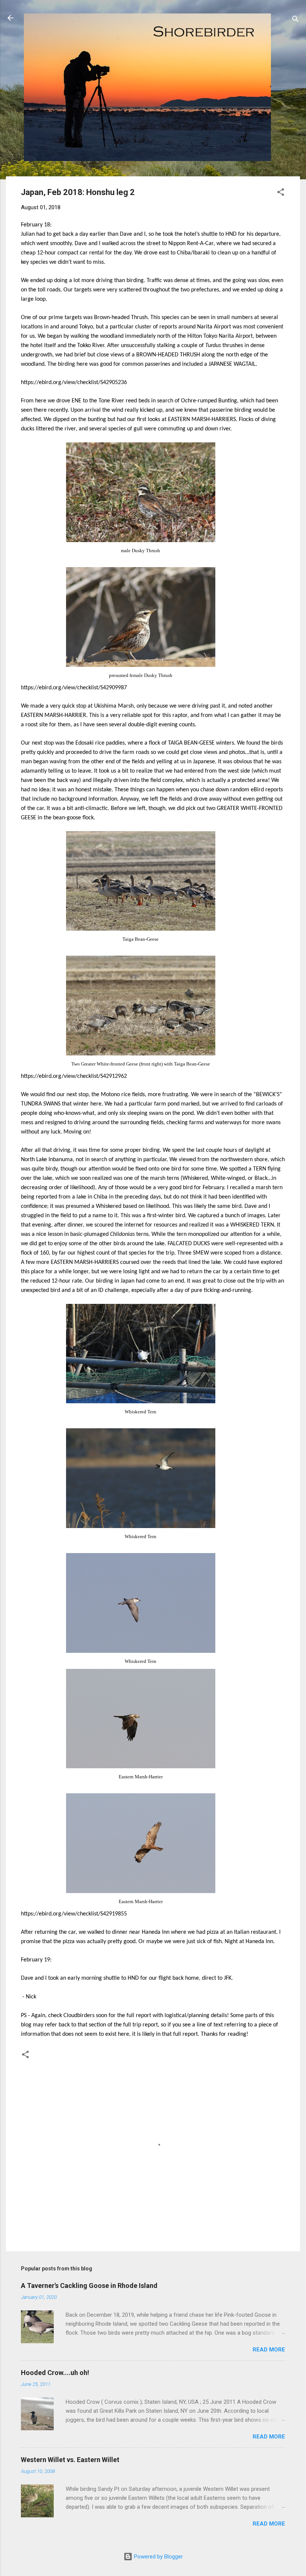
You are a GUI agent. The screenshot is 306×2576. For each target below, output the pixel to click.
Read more (269, 2350)
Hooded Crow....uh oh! (55, 2373)
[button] (281, 193)
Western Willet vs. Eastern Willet (70, 2460)
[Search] (296, 20)
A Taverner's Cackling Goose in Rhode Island (89, 2286)
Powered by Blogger (158, 2557)
